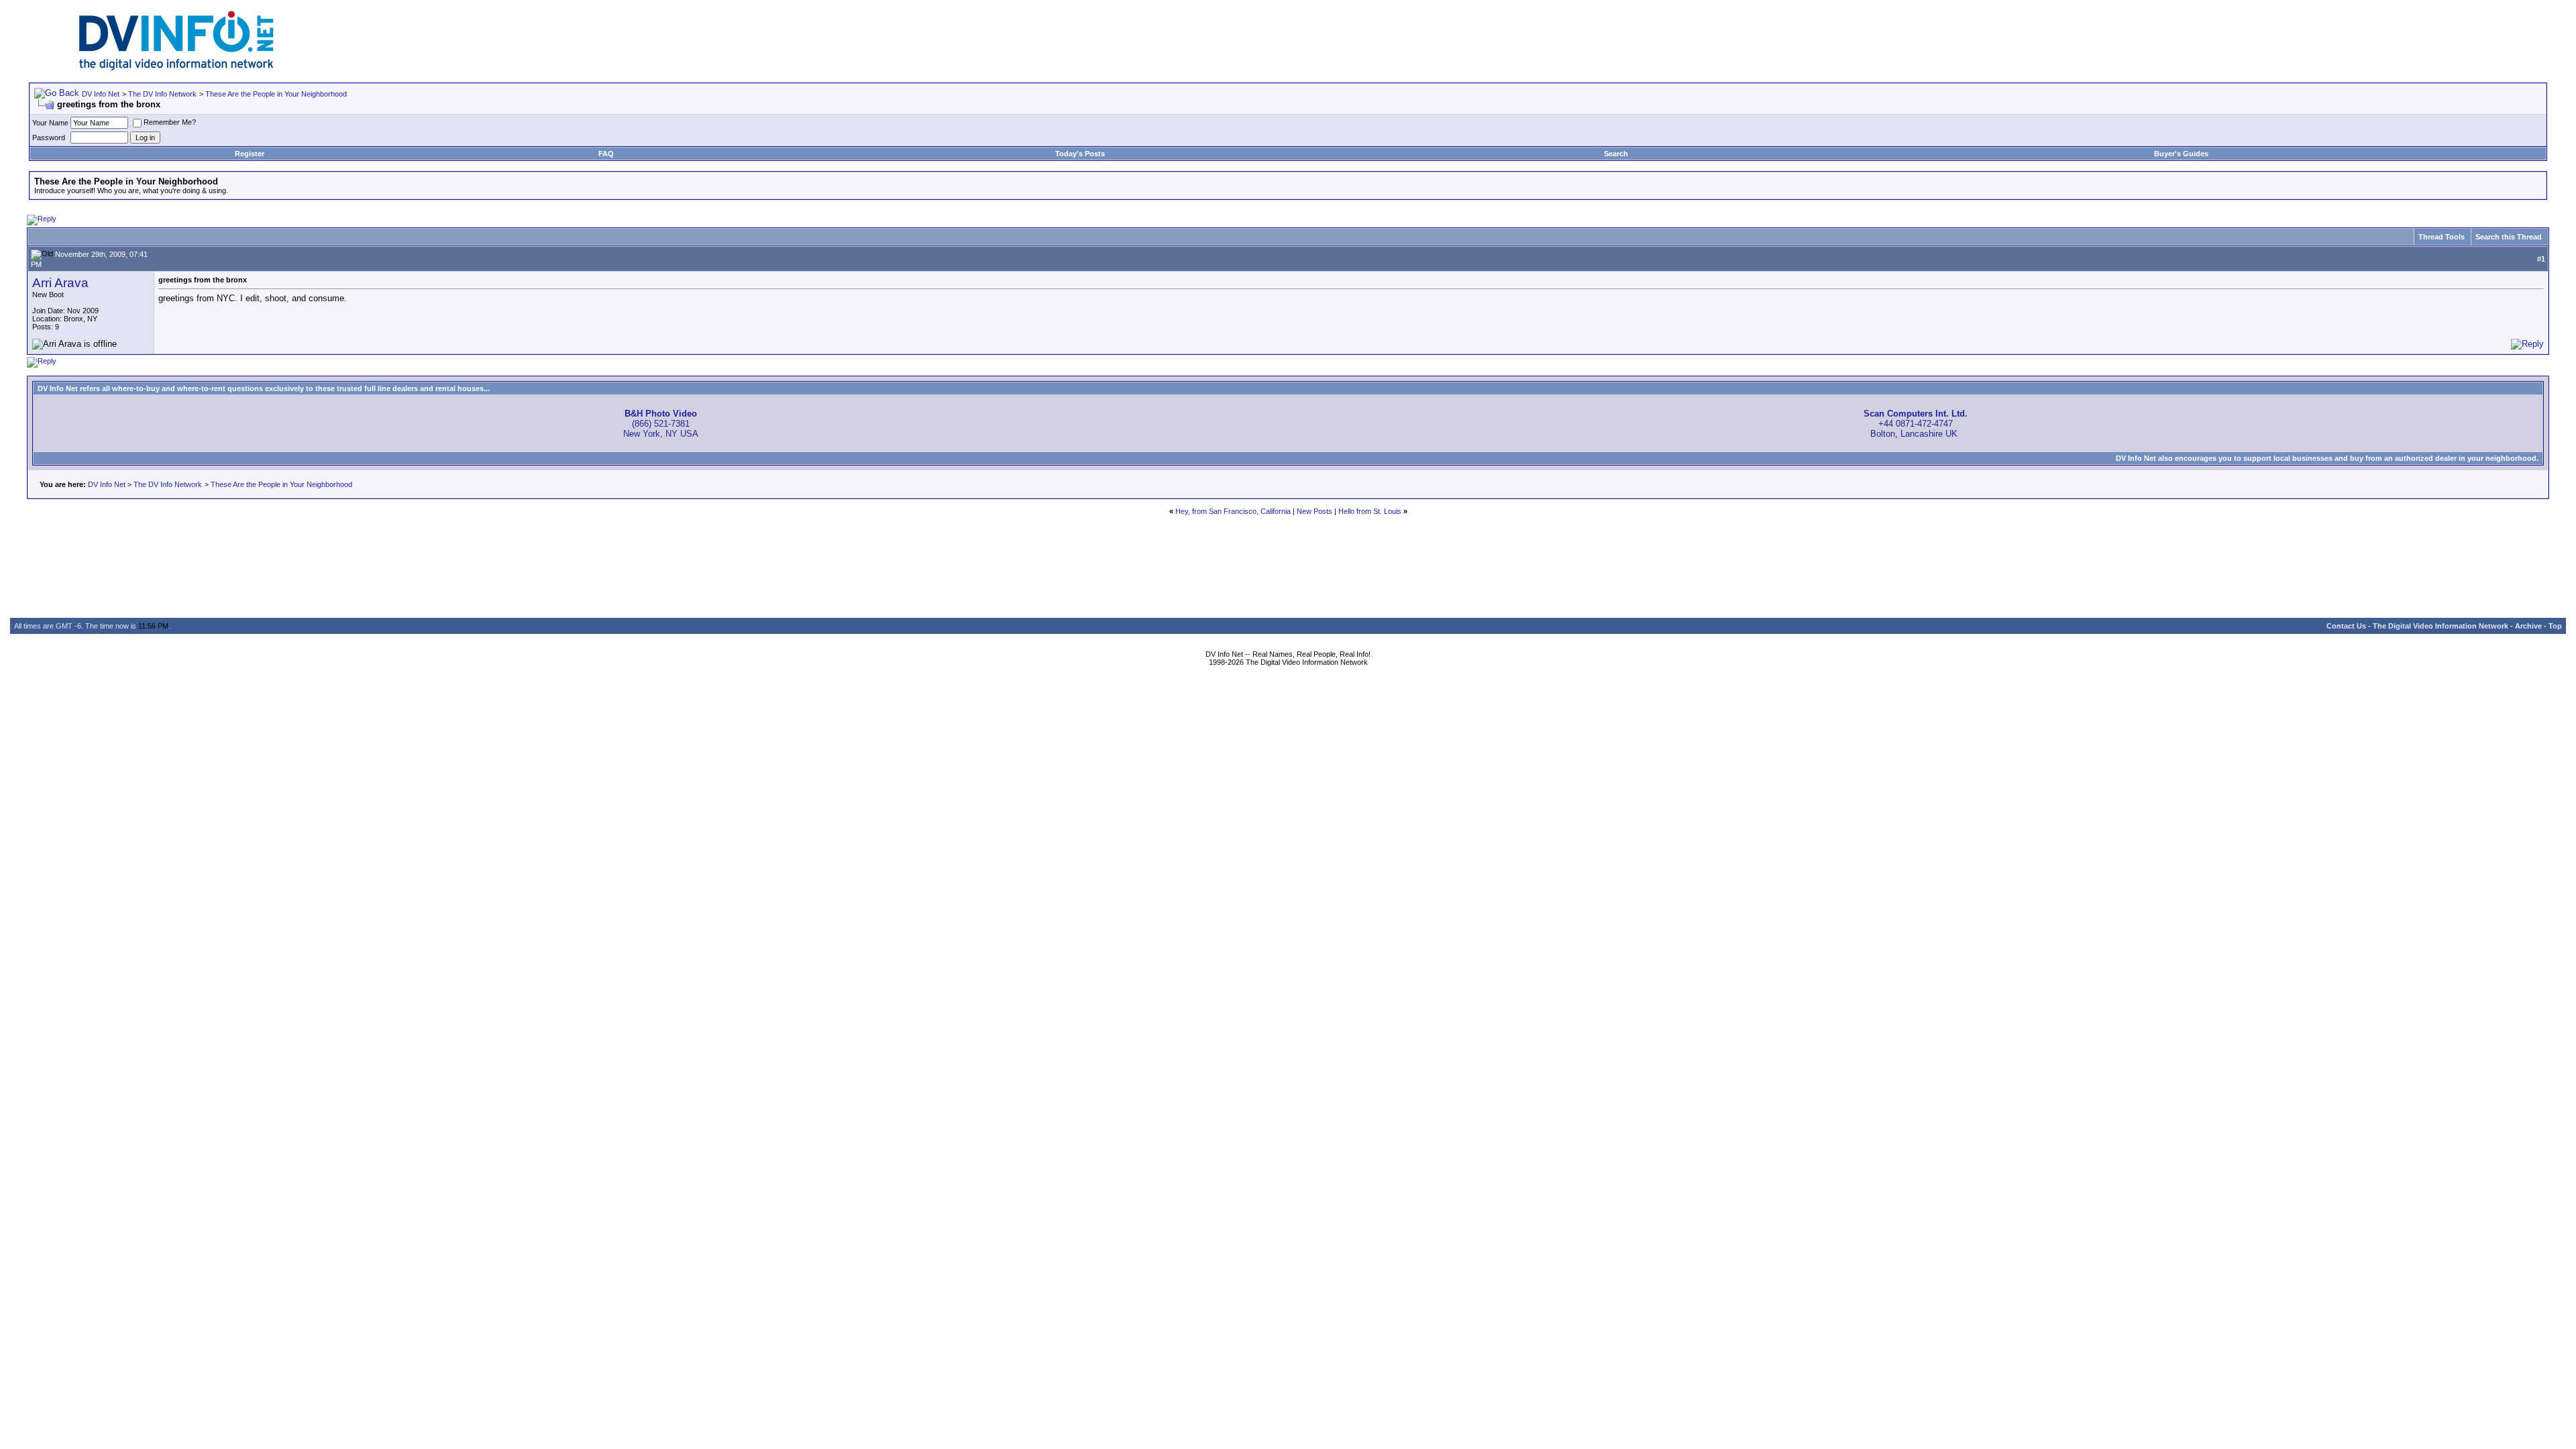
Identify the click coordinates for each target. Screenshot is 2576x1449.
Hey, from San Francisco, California (1233, 511)
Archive (2528, 626)
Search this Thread (2509, 237)
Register (250, 154)
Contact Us (2346, 626)
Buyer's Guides (2181, 154)
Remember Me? (170, 122)
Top (2555, 626)
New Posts (1314, 511)
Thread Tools (2441, 237)
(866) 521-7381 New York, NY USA (661, 424)
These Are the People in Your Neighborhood (276, 94)
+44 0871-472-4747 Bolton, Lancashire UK (1916, 424)
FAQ (606, 154)
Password (49, 138)
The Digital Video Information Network (2440, 626)
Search (1616, 154)
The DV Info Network (162, 94)
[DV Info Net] (176, 67)
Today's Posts (1080, 154)
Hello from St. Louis (1370, 511)
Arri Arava (60, 283)
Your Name (50, 123)
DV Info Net (101, 94)
